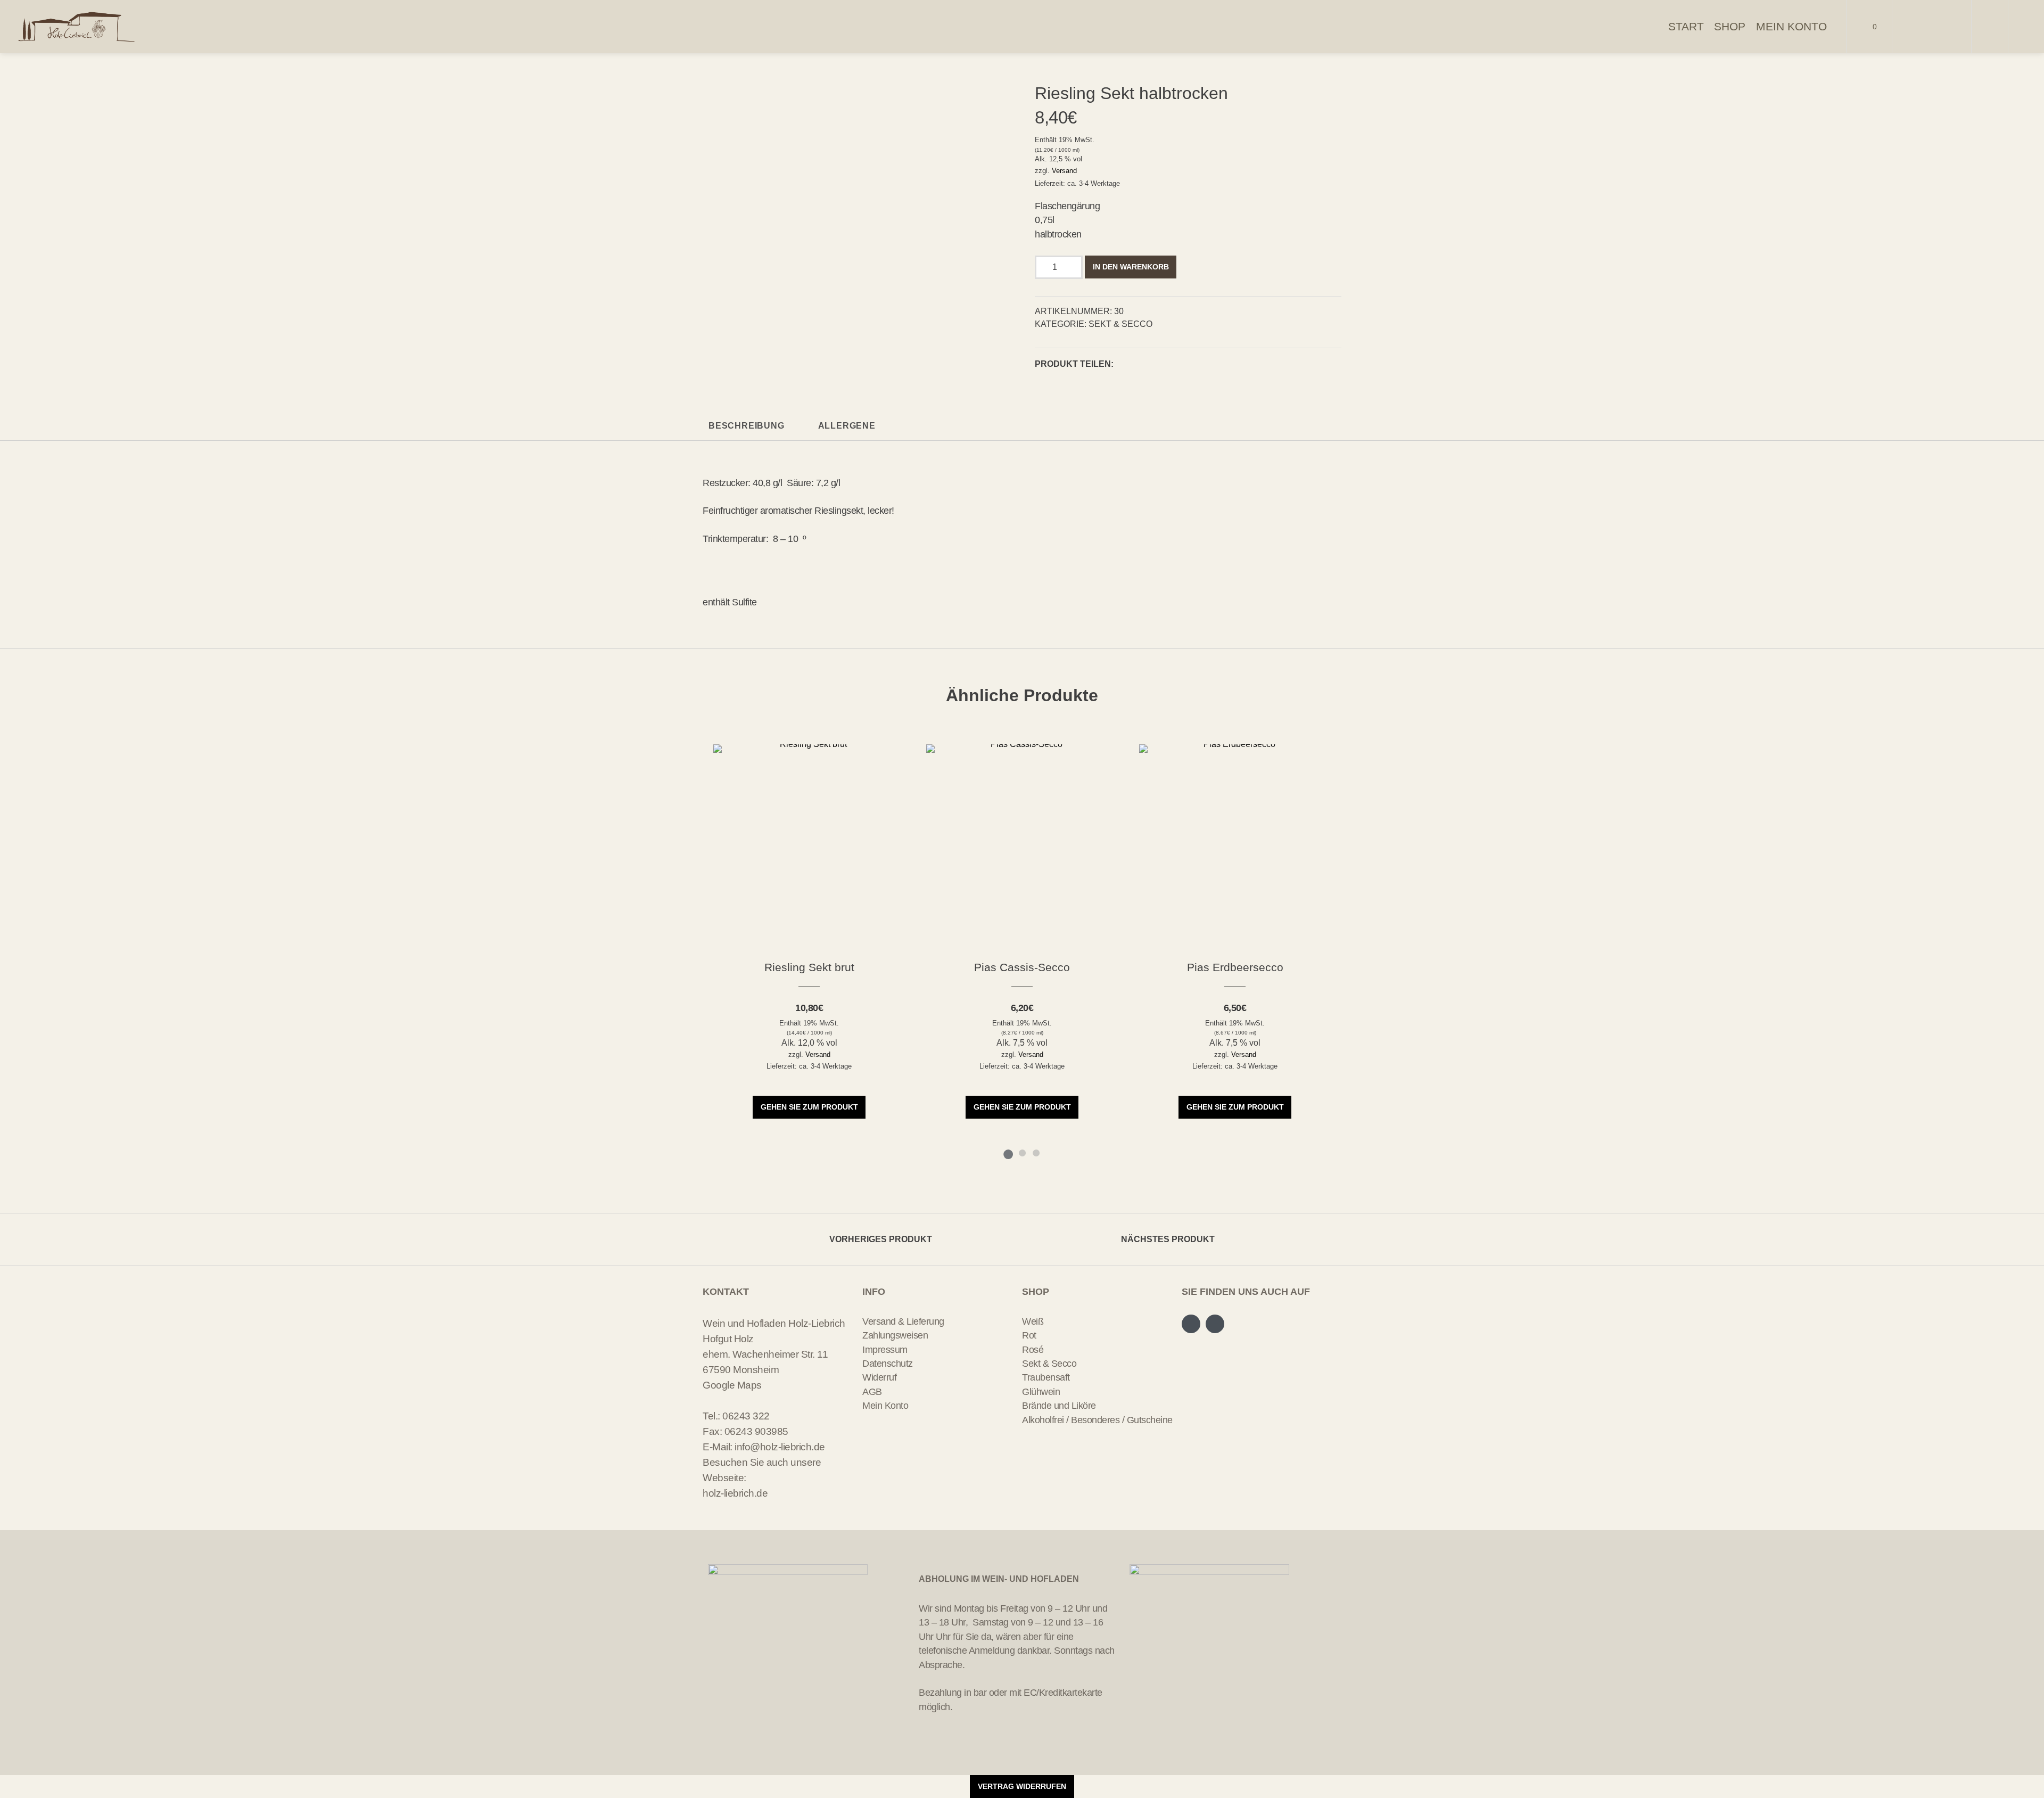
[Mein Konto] (1990, 27)
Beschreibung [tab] (747, 426)
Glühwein (1041, 1392)
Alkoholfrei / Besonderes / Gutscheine (1097, 1420)
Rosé (1033, 1350)
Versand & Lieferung (903, 1321)
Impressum (885, 1350)
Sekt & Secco (1120, 324)
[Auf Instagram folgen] (1944, 27)
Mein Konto (1791, 26)
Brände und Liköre (1059, 1406)
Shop (1730, 26)
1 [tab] (1008, 1153)
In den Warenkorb (1131, 267)
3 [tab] (1036, 1153)
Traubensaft (1046, 1377)
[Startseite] (77, 27)
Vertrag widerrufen (1022, 1786)
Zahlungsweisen (895, 1335)
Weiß (1033, 1321)
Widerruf (879, 1377)
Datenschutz (888, 1364)
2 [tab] (1022, 1153)
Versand (1064, 171)
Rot (1029, 1335)
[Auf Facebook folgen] (1919, 27)
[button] (1125, 365)
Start (1686, 26)
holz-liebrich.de (735, 1493)
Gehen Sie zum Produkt (809, 1107)
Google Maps (732, 1385)
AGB (872, 1392)
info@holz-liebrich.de (780, 1447)
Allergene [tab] (847, 426)
